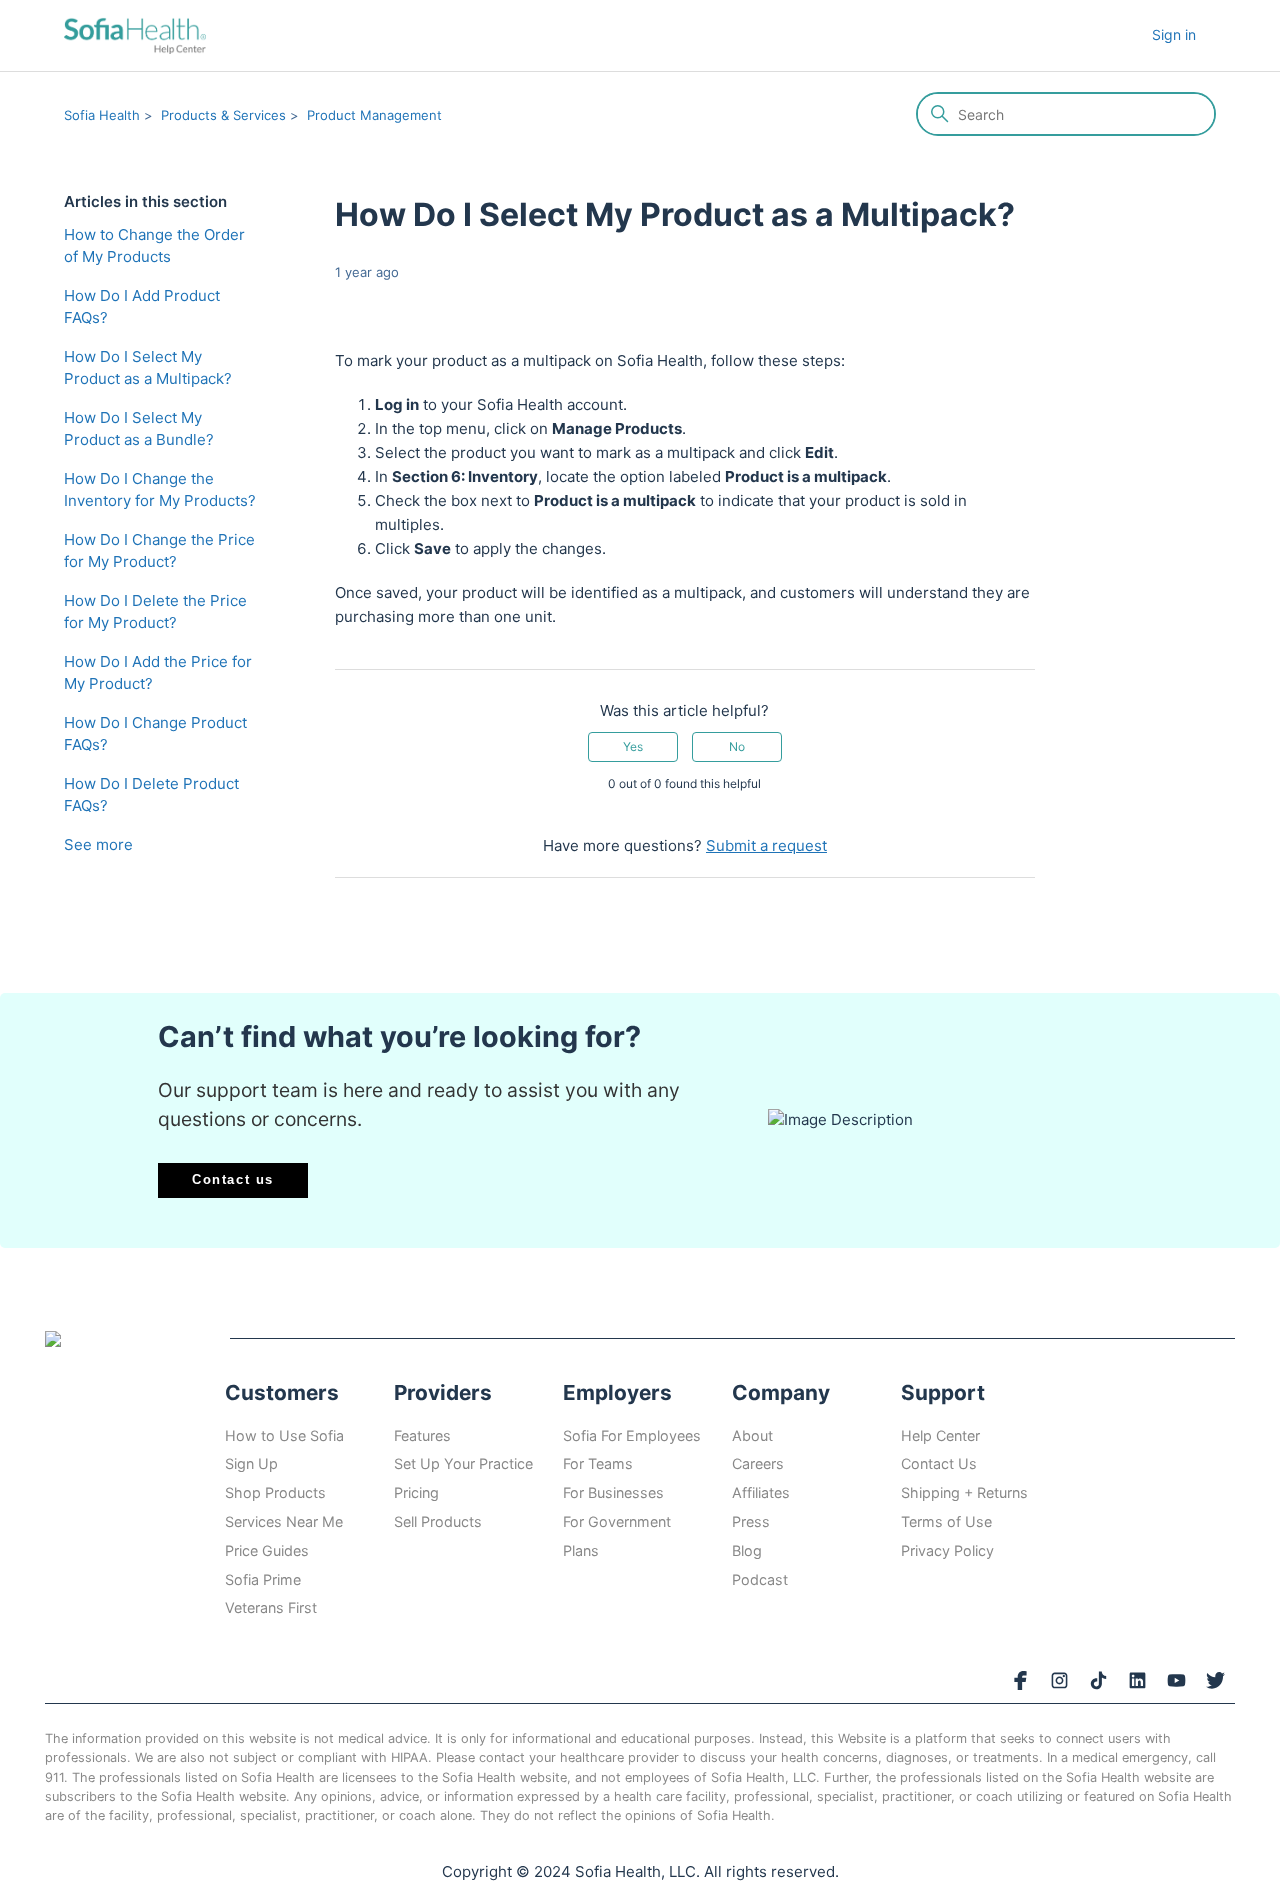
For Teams (598, 1463)
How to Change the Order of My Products (154, 246)
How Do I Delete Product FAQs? (151, 795)
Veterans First (271, 1607)
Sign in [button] (1174, 34)
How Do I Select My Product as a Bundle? (139, 429)
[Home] (135, 35)
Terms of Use (946, 1521)
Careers (758, 1463)
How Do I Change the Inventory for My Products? (160, 490)
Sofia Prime (263, 1579)
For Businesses (613, 1492)
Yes (633, 746)
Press (751, 1521)
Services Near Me (284, 1521)
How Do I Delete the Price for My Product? (155, 612)
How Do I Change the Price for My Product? (159, 551)
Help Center (940, 1435)
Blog (747, 1550)
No (737, 746)
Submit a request (766, 845)
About (752, 1435)
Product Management (374, 115)
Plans (581, 1550)
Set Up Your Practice (463, 1463)
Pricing (416, 1492)
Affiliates (761, 1492)
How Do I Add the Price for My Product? (158, 673)
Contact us (233, 1179)
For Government (617, 1521)
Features (422, 1435)
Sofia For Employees (632, 1435)
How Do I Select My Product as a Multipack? (148, 368)
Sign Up (251, 1463)
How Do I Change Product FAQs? (155, 734)
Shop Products (275, 1492)
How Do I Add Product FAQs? (142, 307)
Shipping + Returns (964, 1492)
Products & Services (223, 115)
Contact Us (939, 1463)
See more (98, 844)
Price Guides (267, 1550)
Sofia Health (102, 115)
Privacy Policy (947, 1550)
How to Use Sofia (284, 1435)
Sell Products (438, 1521)
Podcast (760, 1579)
